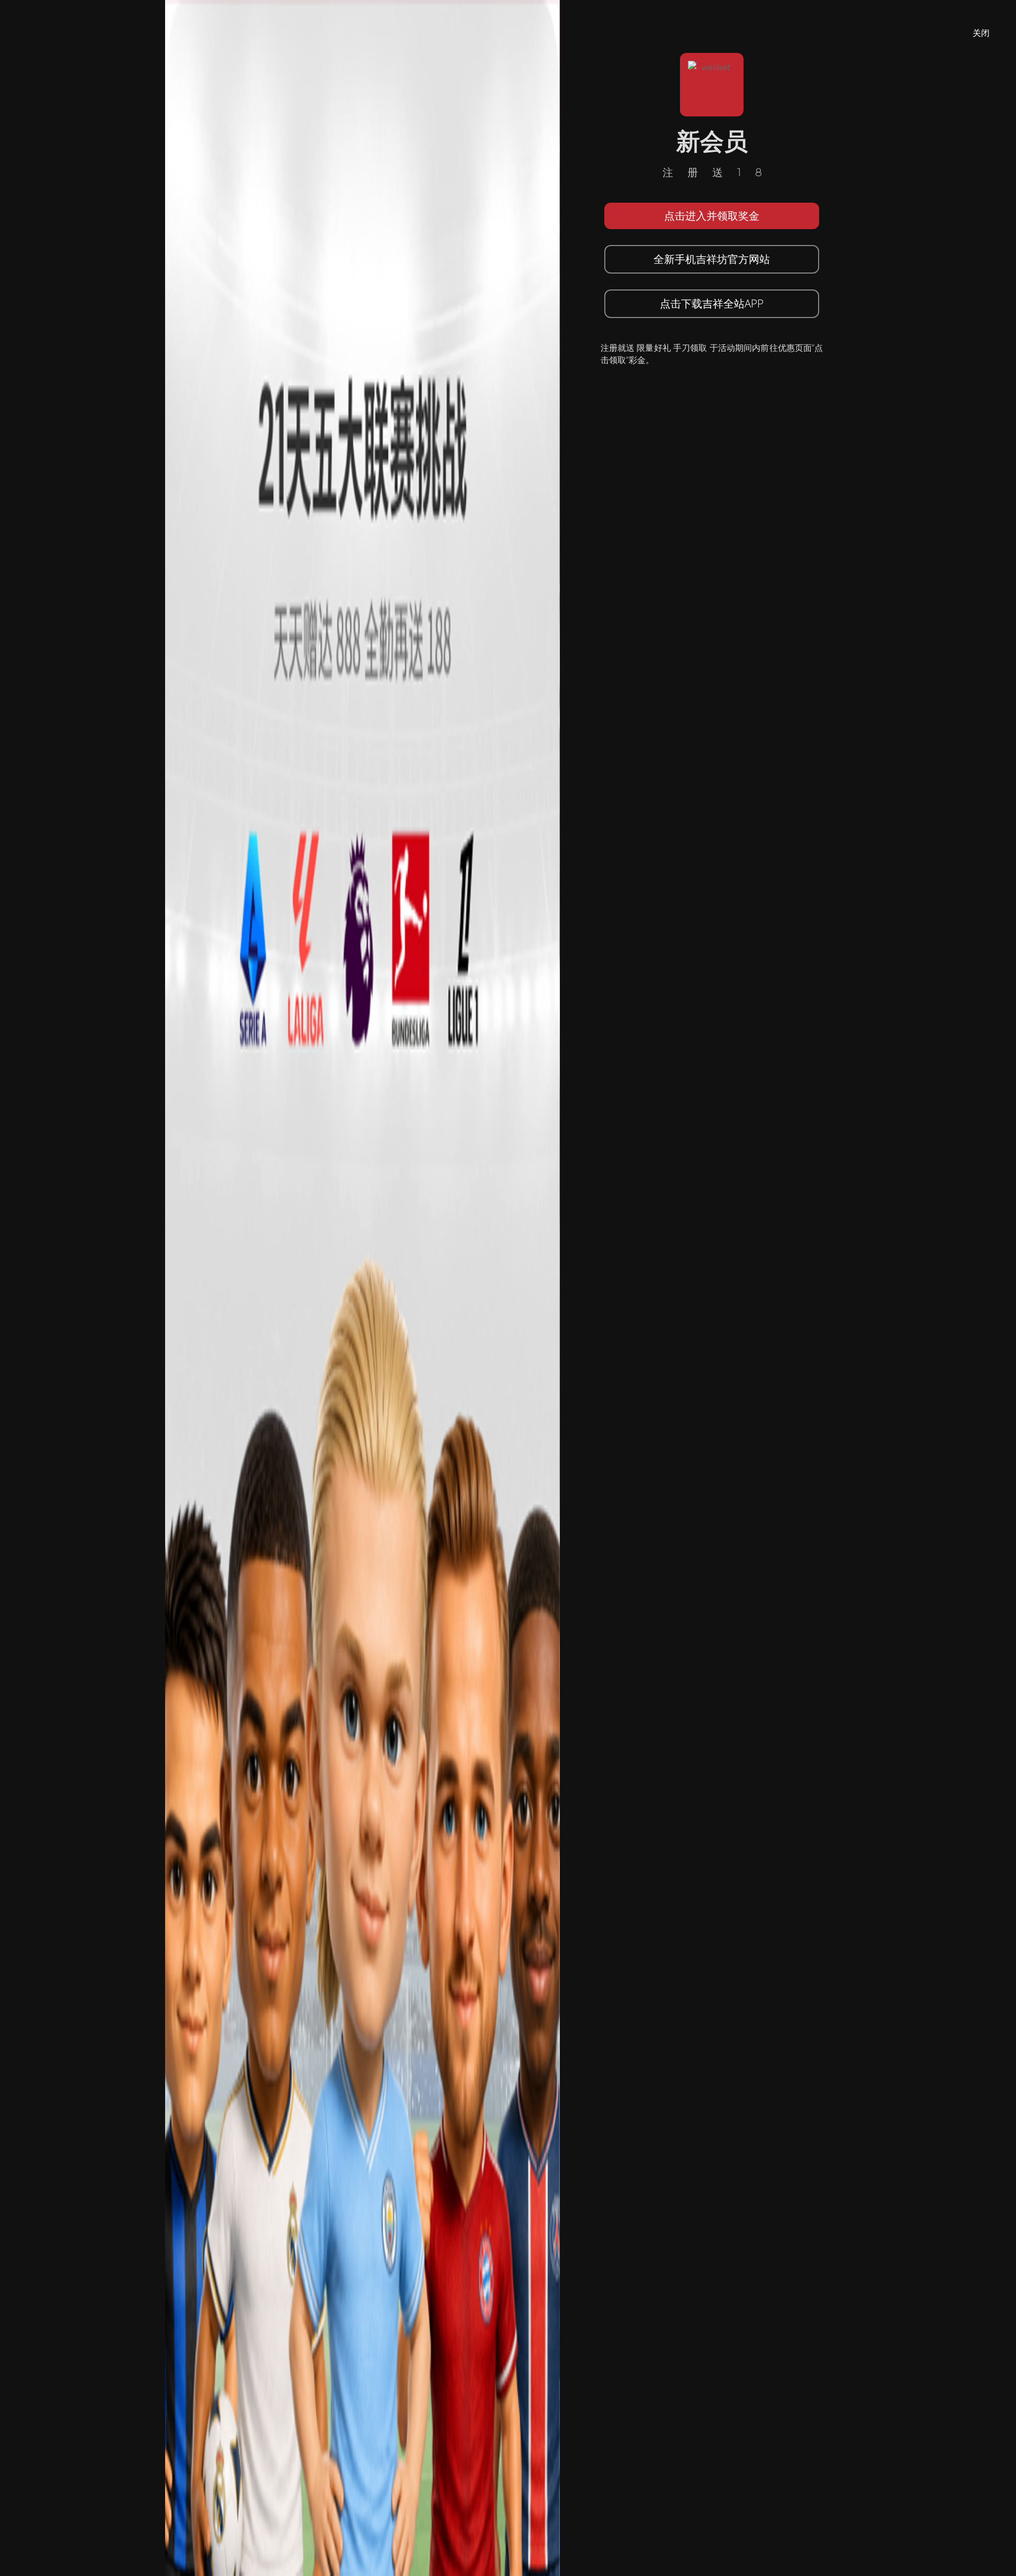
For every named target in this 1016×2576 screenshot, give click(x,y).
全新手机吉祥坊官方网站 (712, 259)
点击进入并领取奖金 (712, 216)
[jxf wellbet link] (362, 1287)
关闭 (981, 33)
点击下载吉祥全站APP (712, 303)
